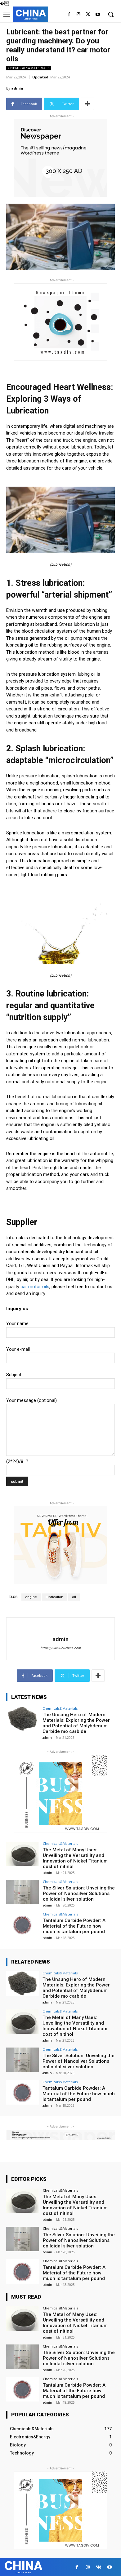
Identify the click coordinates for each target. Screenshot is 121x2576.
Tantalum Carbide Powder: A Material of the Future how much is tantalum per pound (74, 1926)
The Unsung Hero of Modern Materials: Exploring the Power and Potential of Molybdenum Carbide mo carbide (76, 1723)
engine (31, 1597)
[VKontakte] (99, 2567)
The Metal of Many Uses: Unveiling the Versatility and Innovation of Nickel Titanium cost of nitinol (75, 1858)
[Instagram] (79, 15)
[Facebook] (69, 15)
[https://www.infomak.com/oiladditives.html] (60, 520)
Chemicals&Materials (29, 68)
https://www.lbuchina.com (61, 1648)
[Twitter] (88, 15)
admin (17, 88)
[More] (87, 104)
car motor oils (35, 1287)
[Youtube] (98, 15)
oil (74, 1597)
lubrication (54, 1597)
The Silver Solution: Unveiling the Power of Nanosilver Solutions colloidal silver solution (79, 1893)
